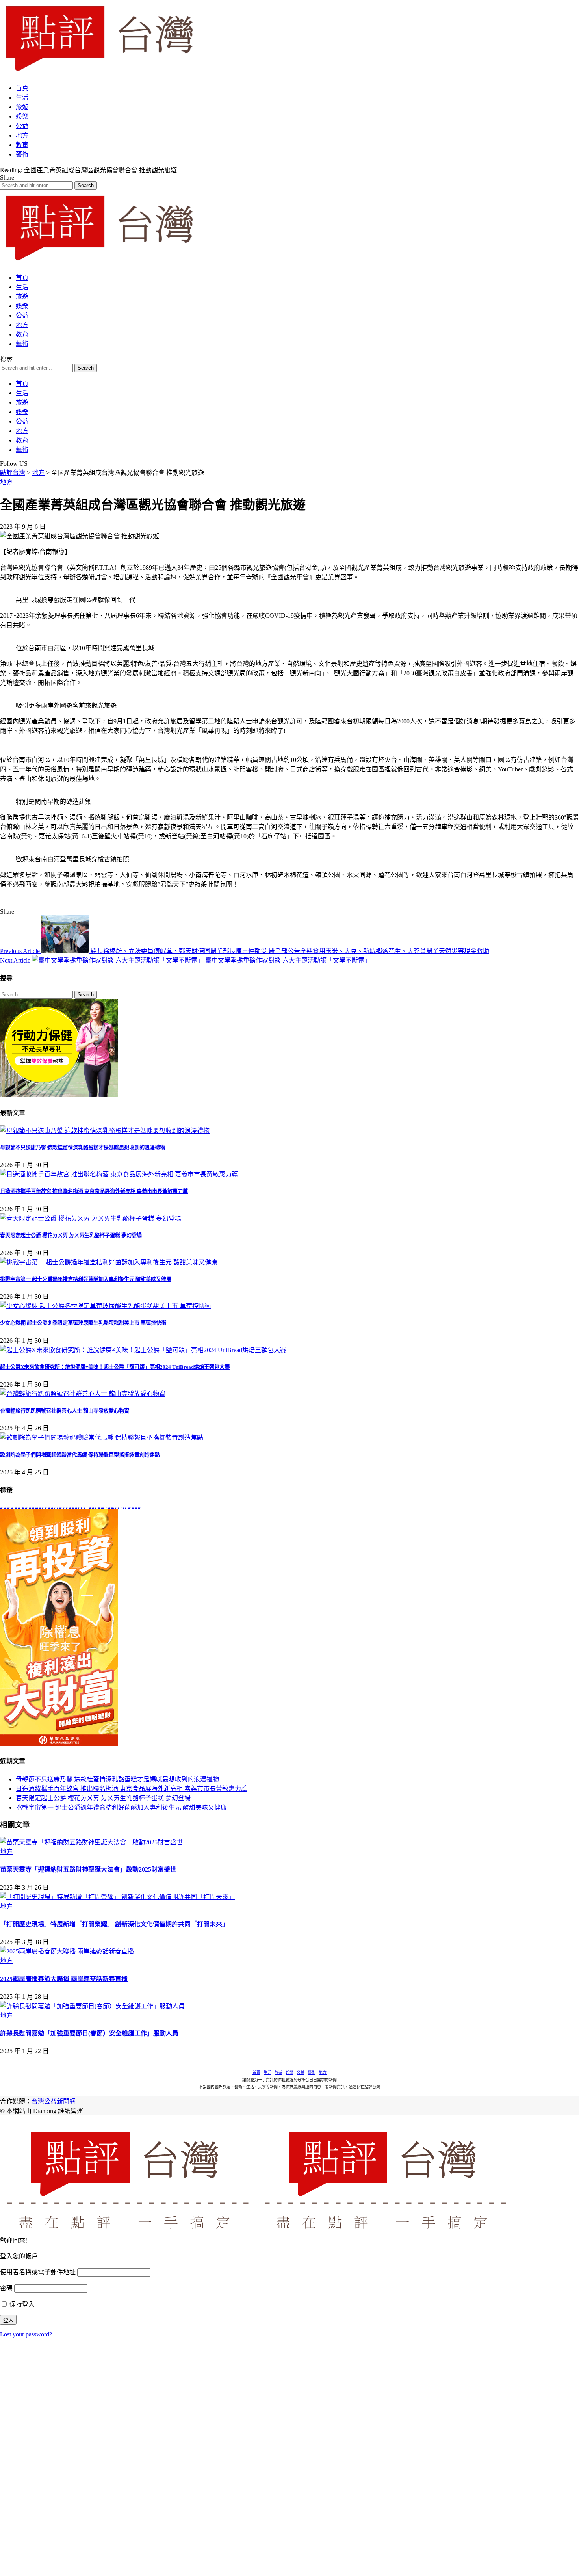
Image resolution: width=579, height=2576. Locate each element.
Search (86, 995)
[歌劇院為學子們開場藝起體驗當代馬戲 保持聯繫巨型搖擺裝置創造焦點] (102, 1438)
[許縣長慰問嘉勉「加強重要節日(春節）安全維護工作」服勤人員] (92, 2006)
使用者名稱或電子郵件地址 (38, 2272)
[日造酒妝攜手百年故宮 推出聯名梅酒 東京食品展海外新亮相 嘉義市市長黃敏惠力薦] (119, 1174)
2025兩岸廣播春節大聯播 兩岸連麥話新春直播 (64, 1979)
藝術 (312, 2073)
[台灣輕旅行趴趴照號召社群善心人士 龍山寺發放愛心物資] (83, 1394)
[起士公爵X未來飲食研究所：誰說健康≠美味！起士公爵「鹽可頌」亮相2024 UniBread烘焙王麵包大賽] (143, 1350)
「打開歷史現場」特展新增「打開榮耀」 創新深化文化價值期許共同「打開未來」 (114, 1924)
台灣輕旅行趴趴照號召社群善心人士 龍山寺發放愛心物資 (65, 1411)
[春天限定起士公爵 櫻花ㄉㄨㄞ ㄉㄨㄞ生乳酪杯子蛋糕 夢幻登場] (91, 1218)
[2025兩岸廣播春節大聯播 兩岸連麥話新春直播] (67, 1951)
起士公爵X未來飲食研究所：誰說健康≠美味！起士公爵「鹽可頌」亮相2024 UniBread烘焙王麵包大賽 (115, 1367)
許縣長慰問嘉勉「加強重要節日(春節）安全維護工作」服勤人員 (89, 2033)
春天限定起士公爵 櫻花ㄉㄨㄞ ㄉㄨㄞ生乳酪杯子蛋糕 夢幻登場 (71, 1235)
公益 (301, 2073)
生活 (267, 2073)
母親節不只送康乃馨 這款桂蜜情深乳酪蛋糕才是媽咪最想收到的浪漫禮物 (83, 1148)
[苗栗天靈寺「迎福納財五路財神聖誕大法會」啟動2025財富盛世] (91, 1842)
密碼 (6, 2288)
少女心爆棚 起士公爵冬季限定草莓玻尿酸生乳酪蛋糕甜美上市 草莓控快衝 (83, 1323)
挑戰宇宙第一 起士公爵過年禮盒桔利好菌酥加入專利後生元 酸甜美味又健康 (86, 1279)
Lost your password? (26, 2334)
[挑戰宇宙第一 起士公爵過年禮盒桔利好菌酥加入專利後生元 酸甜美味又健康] (109, 1262)
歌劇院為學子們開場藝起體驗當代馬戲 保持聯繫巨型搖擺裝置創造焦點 (80, 1455)
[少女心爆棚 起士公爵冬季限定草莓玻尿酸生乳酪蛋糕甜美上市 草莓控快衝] (106, 1306)
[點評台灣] (98, 73)
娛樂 (289, 2073)
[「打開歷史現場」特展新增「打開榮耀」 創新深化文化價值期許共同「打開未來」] (117, 1897)
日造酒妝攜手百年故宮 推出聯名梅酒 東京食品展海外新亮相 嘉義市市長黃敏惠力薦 (94, 1191)
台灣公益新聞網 (54, 2101)
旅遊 (278, 2073)
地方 (6, 482)
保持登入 (21, 2304)
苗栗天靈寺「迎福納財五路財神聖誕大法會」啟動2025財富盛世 (88, 1869)
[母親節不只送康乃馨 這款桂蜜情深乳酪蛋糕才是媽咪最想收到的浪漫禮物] (105, 1131)
